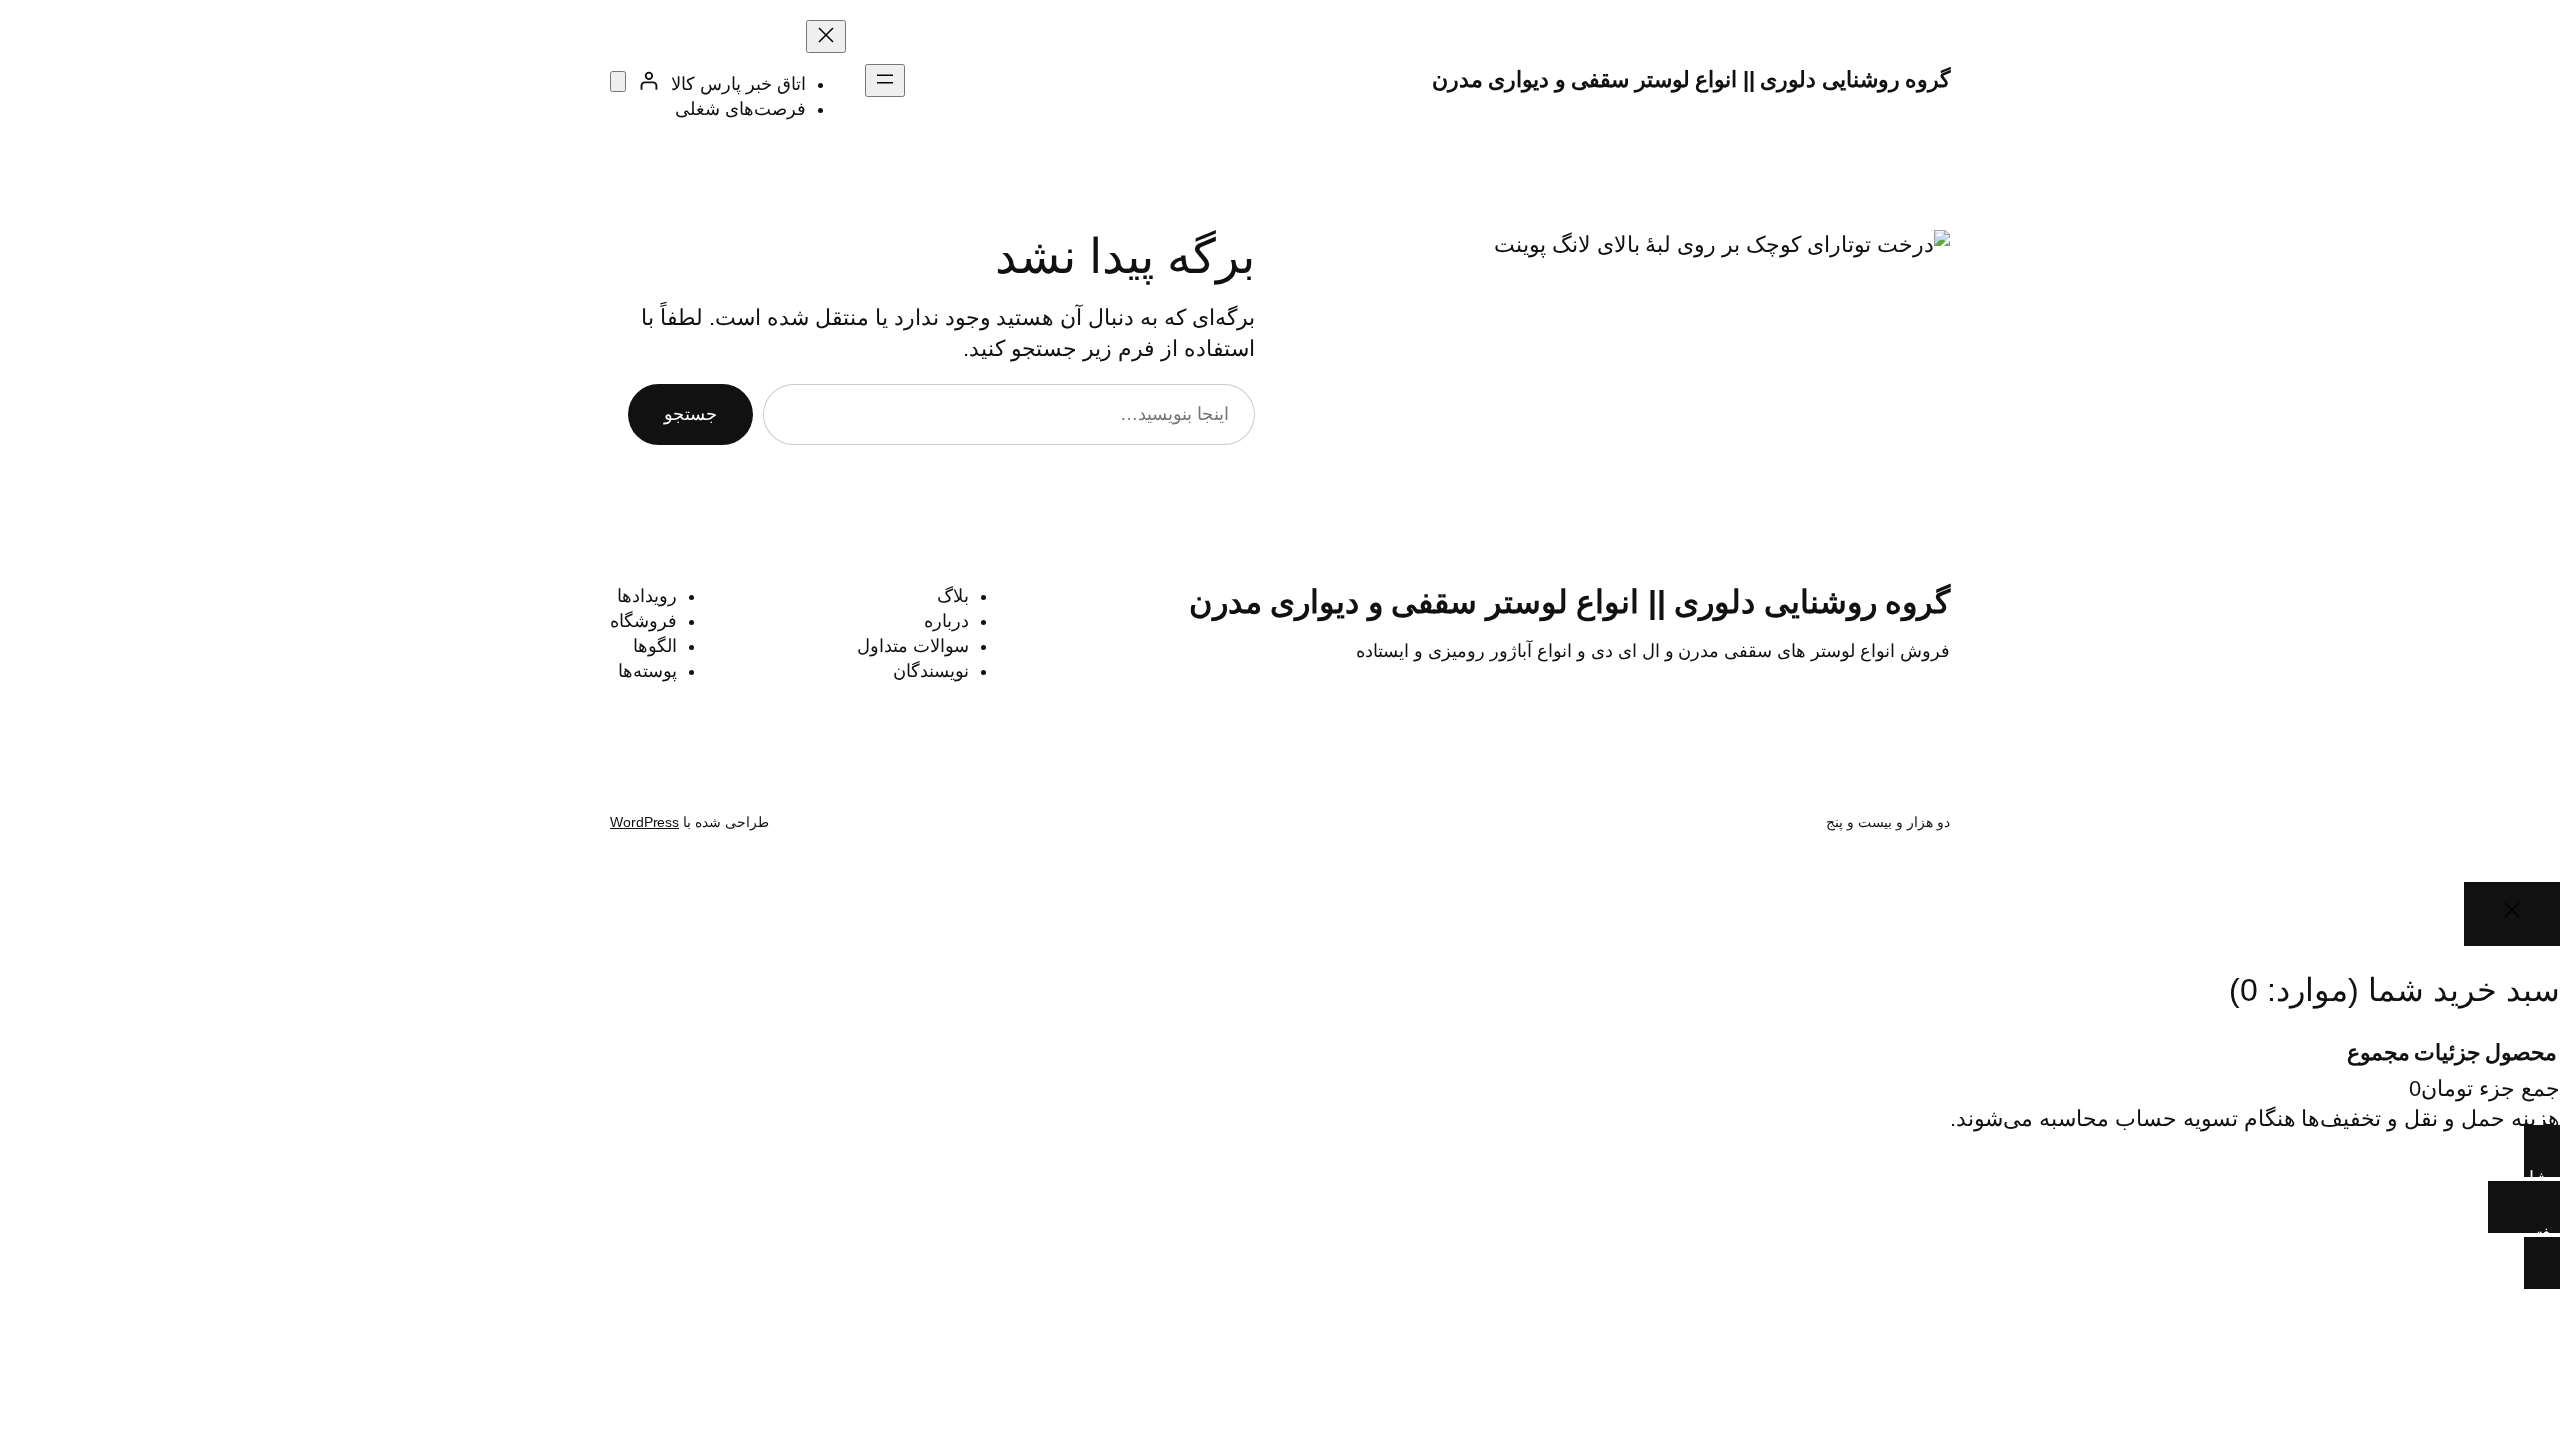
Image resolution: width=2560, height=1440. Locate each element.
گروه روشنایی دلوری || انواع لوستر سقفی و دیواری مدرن (1691, 79)
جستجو (690, 414)
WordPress (644, 822)
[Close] (2512, 913)
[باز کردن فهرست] (885, 80)
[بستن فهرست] (826, 36)
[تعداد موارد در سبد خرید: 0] (618, 81)
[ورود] (648, 80)
